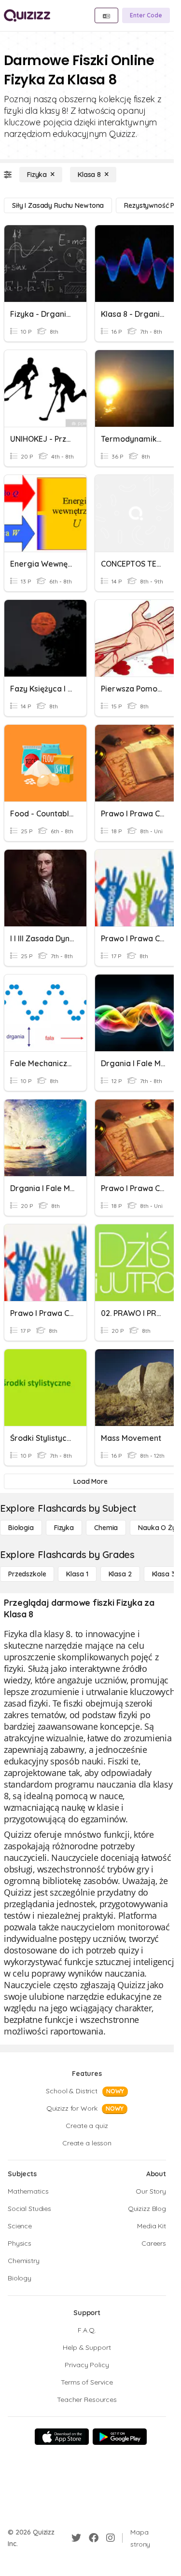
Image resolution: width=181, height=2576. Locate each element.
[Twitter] (76, 2538)
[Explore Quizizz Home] (27, 15)
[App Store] (62, 2437)
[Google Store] (120, 2437)
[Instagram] (111, 2538)
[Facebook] (94, 2538)
